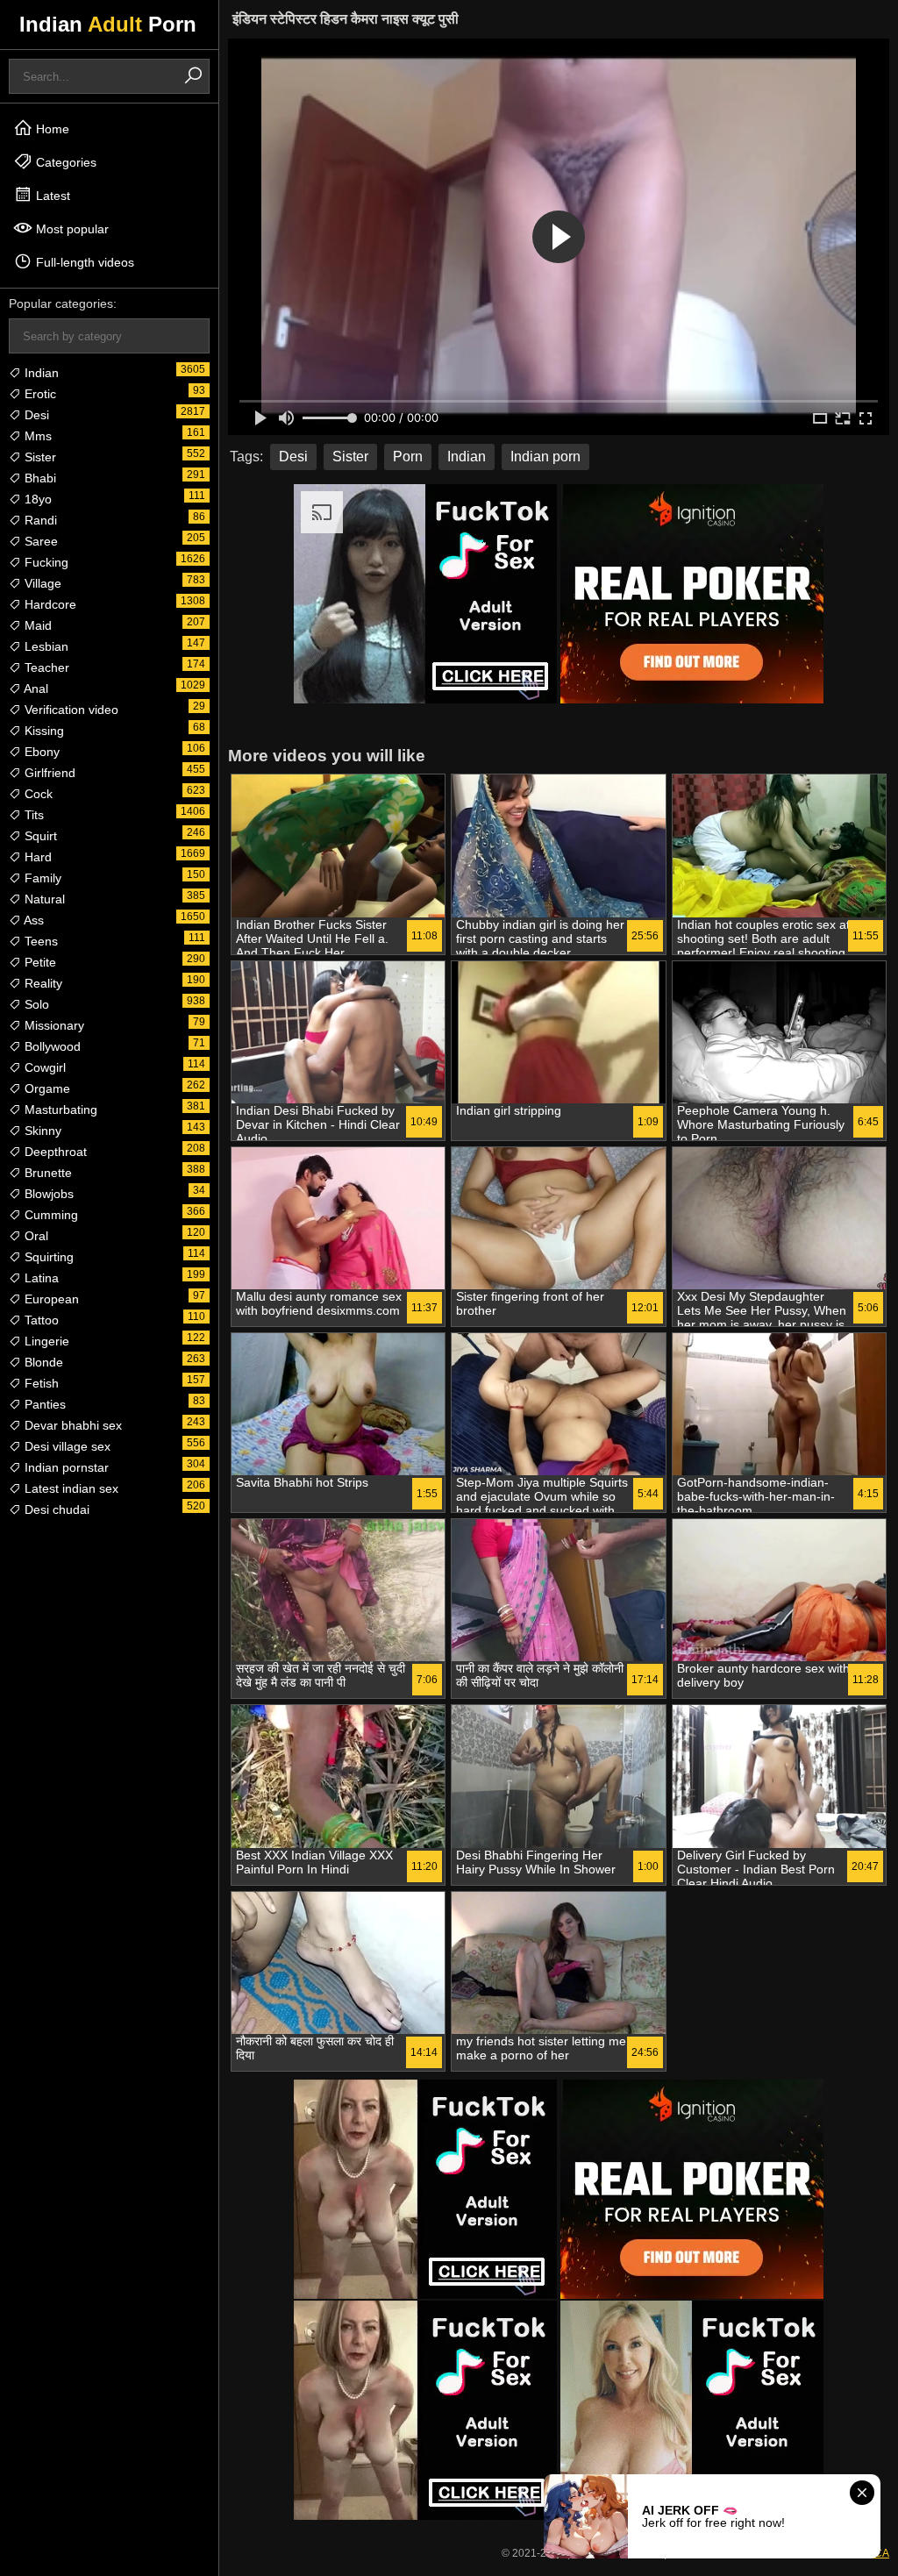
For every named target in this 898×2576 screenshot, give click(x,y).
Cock (37, 794)
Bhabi (39, 478)
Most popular (71, 229)
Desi (35, 415)
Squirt (39, 836)
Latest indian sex (70, 1488)
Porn (408, 457)
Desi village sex (66, 1446)
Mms (36, 436)
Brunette (46, 1173)
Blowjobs (47, 1194)
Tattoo (40, 1320)
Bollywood (51, 1046)
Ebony (40, 752)
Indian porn (545, 457)
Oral (35, 1236)
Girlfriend (48, 773)
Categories (64, 162)
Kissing (43, 731)
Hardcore (49, 604)
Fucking (45, 562)
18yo (36, 499)
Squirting (47, 1257)
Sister (39, 457)
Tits (32, 815)
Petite (39, 962)
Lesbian (45, 646)
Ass (32, 920)
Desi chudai (55, 1509)
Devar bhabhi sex (71, 1425)
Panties (43, 1404)
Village (41, 583)
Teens (39, 941)
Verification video (70, 710)
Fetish (40, 1383)
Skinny (41, 1131)
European (50, 1299)
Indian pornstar (65, 1467)
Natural (43, 899)
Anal (35, 689)
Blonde (42, 1362)
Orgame (46, 1088)
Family (41, 878)
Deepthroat (54, 1152)
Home (51, 129)
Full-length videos (83, 262)
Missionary (53, 1025)
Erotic (39, 394)
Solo (35, 1004)
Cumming (50, 1215)
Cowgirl (43, 1067)
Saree (39, 541)
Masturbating (59, 1110)
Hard (36, 857)
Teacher (45, 667)
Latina (40, 1278)
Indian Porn (108, 24)
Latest (51, 196)
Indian (40, 373)
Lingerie (45, 1341)
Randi (39, 520)
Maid (36, 625)
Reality (42, 983)
